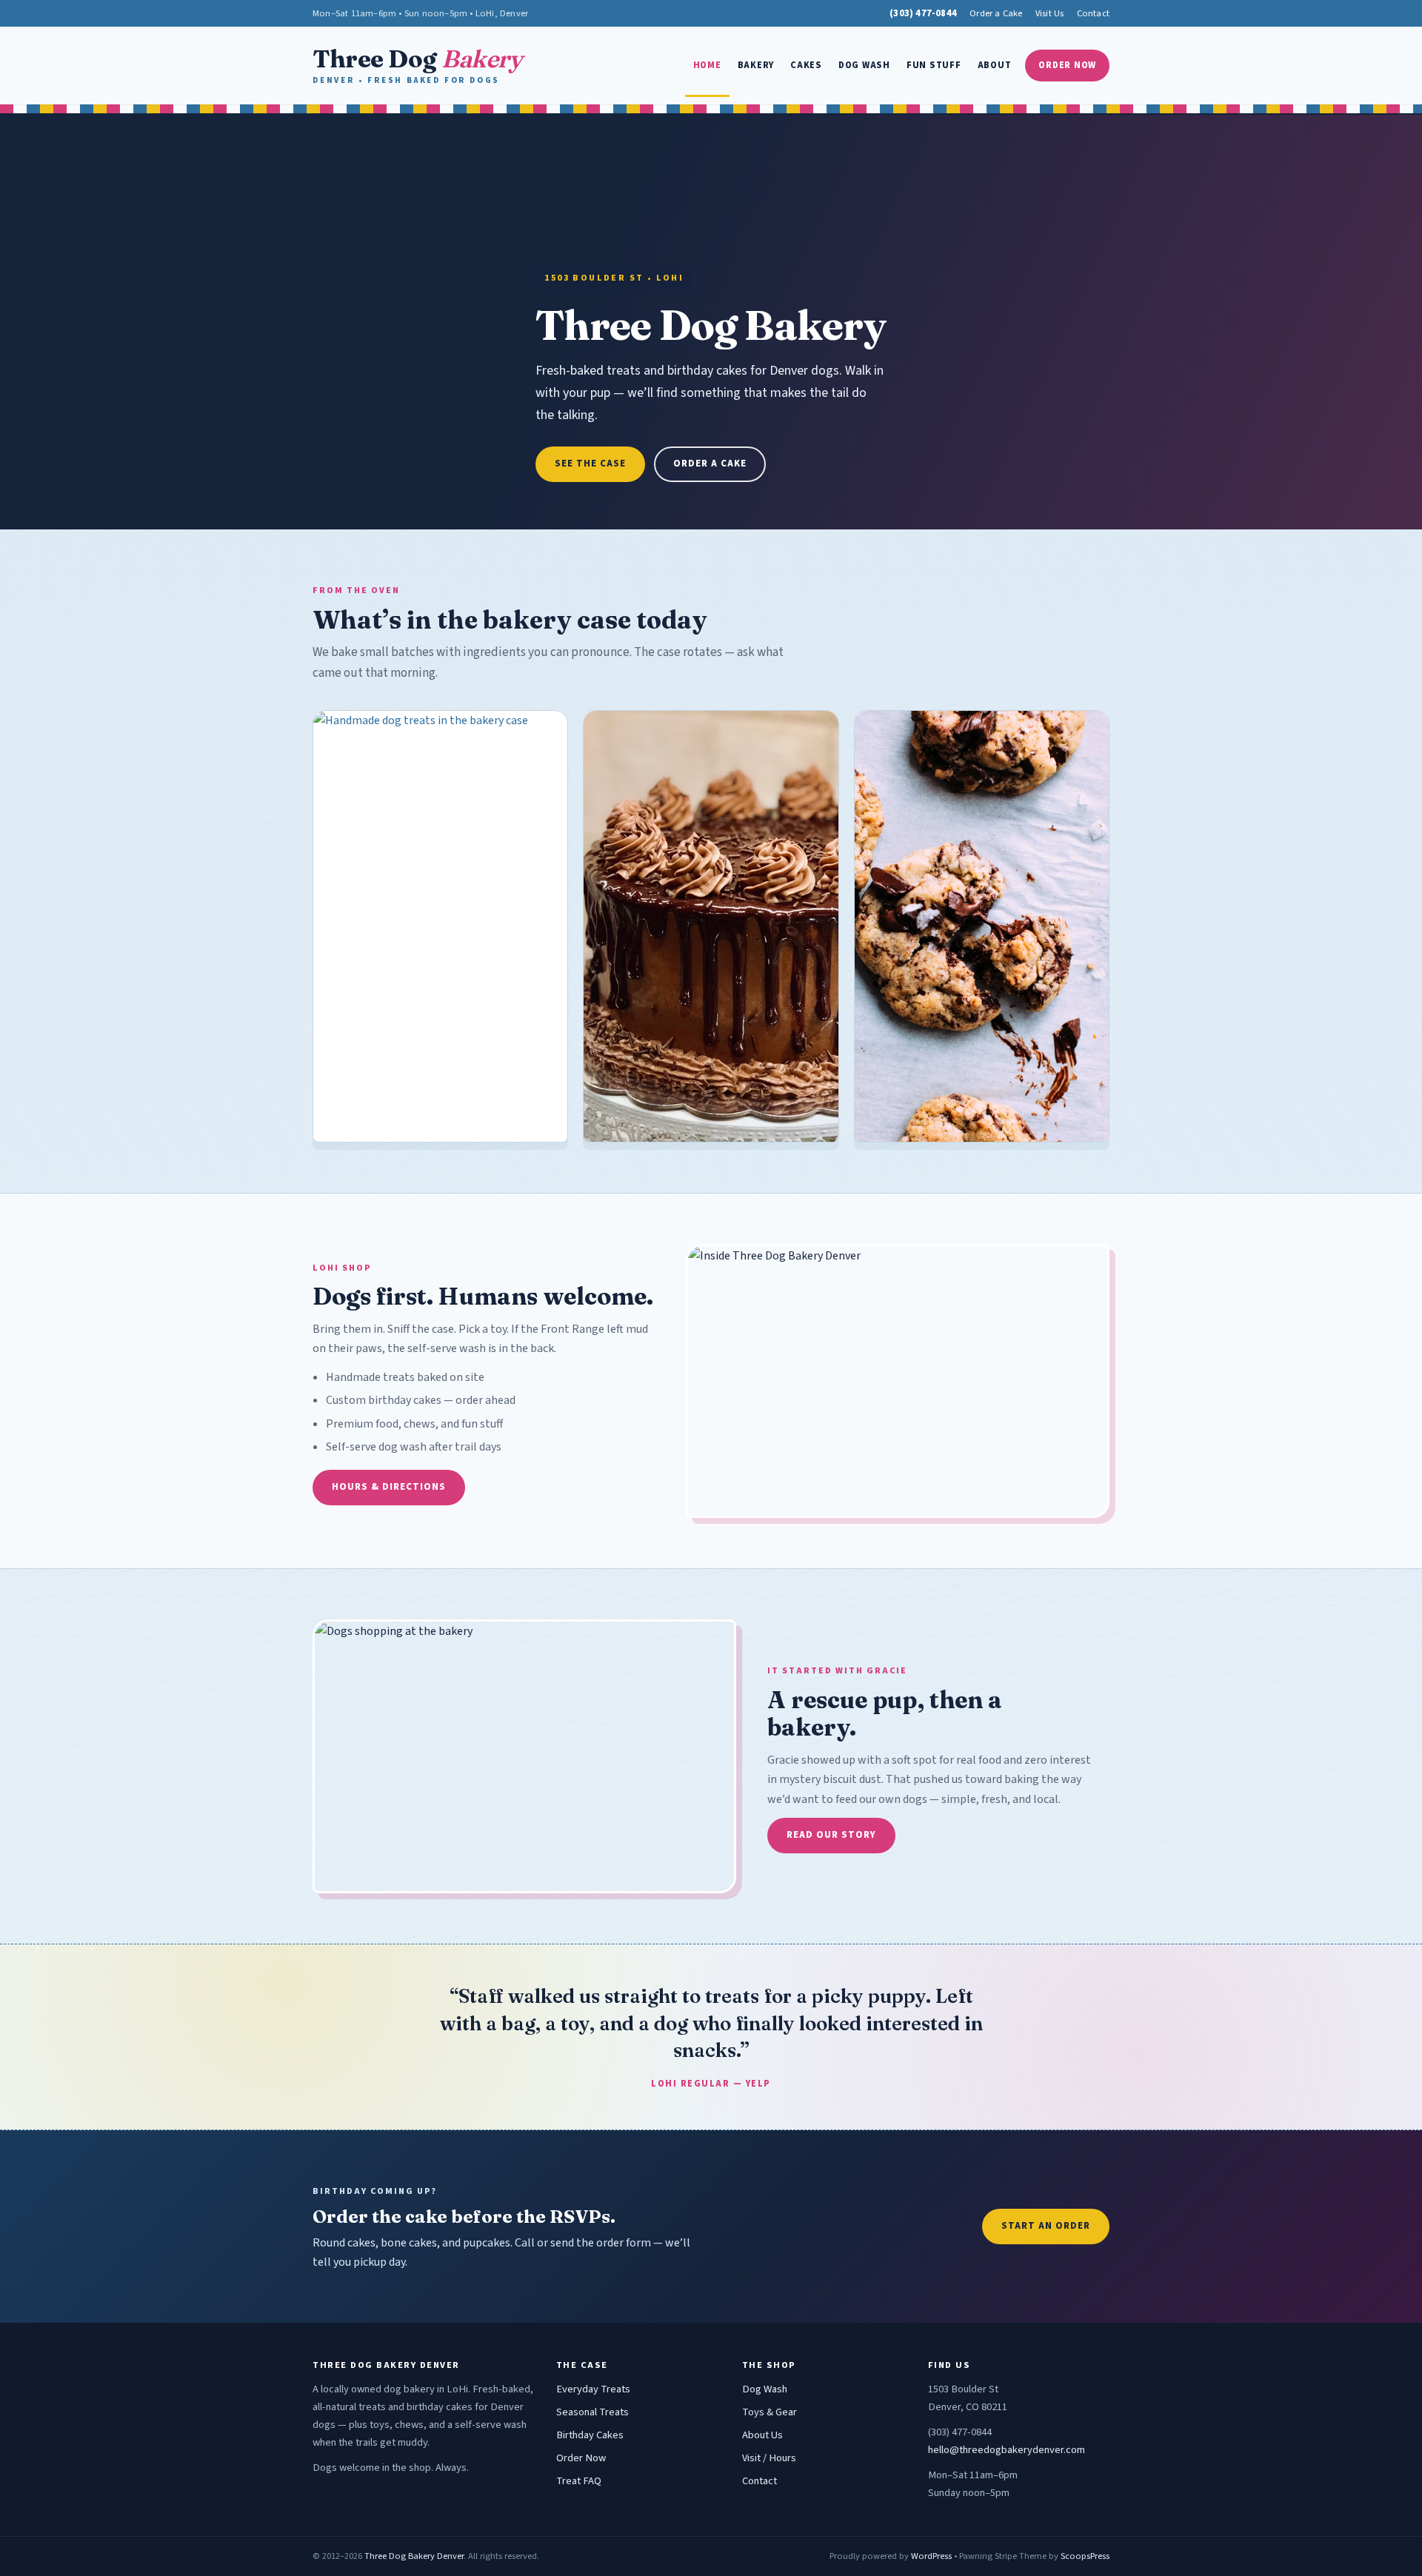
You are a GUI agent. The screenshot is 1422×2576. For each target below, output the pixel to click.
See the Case (590, 464)
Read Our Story (831, 1835)
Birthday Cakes (590, 2435)
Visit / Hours (769, 2458)
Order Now (1067, 65)
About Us (762, 2435)
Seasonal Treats (592, 2412)
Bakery (756, 65)
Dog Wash (864, 65)
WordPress (931, 2556)
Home (707, 65)
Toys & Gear (770, 2412)
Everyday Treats (593, 2389)
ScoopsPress (1085, 2556)
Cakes (806, 65)
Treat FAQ (579, 2481)
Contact (1093, 13)
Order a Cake (996, 13)
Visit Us (1050, 13)
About (995, 65)
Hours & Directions (389, 1487)
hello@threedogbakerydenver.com (1007, 2450)
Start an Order (1046, 2226)
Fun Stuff (934, 65)
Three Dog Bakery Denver (414, 2556)
